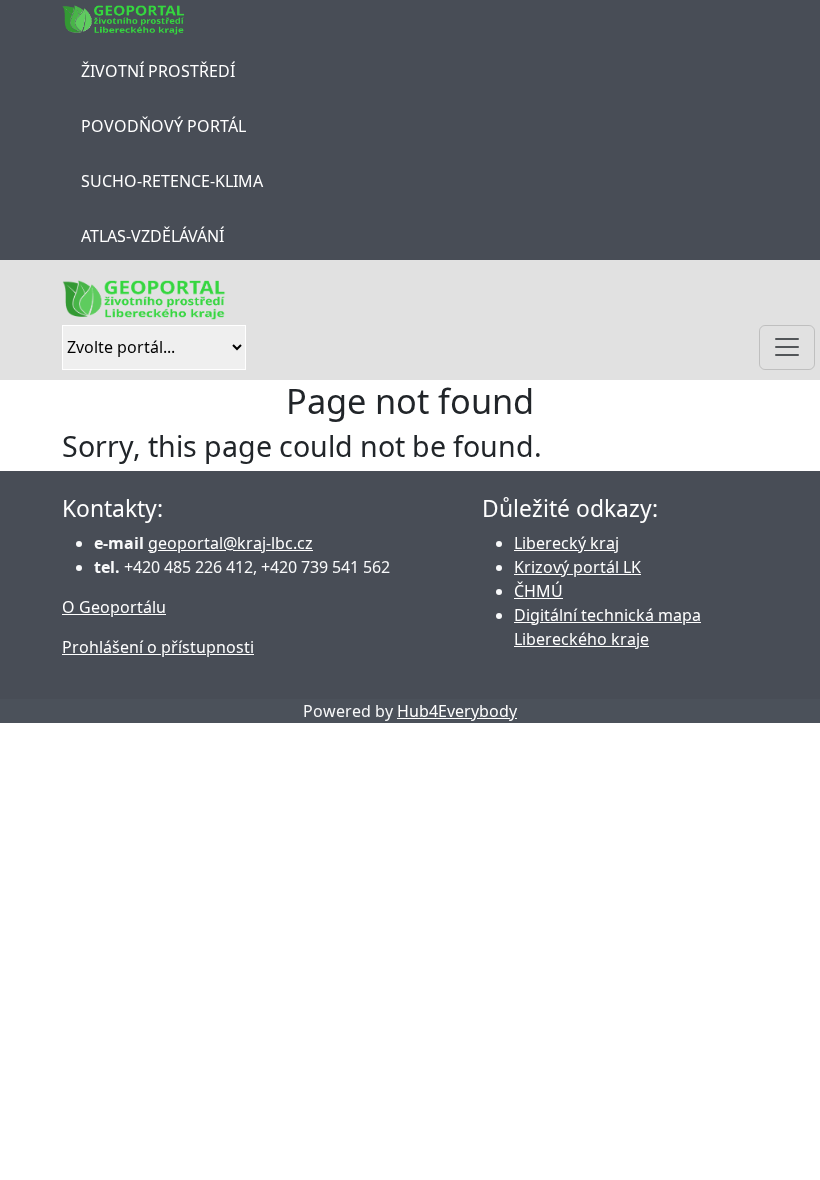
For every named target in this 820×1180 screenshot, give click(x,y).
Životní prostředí (158, 71)
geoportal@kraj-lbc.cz (230, 543)
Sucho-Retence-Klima (172, 181)
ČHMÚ (538, 591)
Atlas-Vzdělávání (152, 236)
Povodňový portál (163, 126)
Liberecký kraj (566, 543)
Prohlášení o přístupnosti (158, 647)
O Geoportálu (114, 607)
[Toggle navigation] (787, 347)
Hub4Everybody (457, 711)
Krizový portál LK (577, 567)
